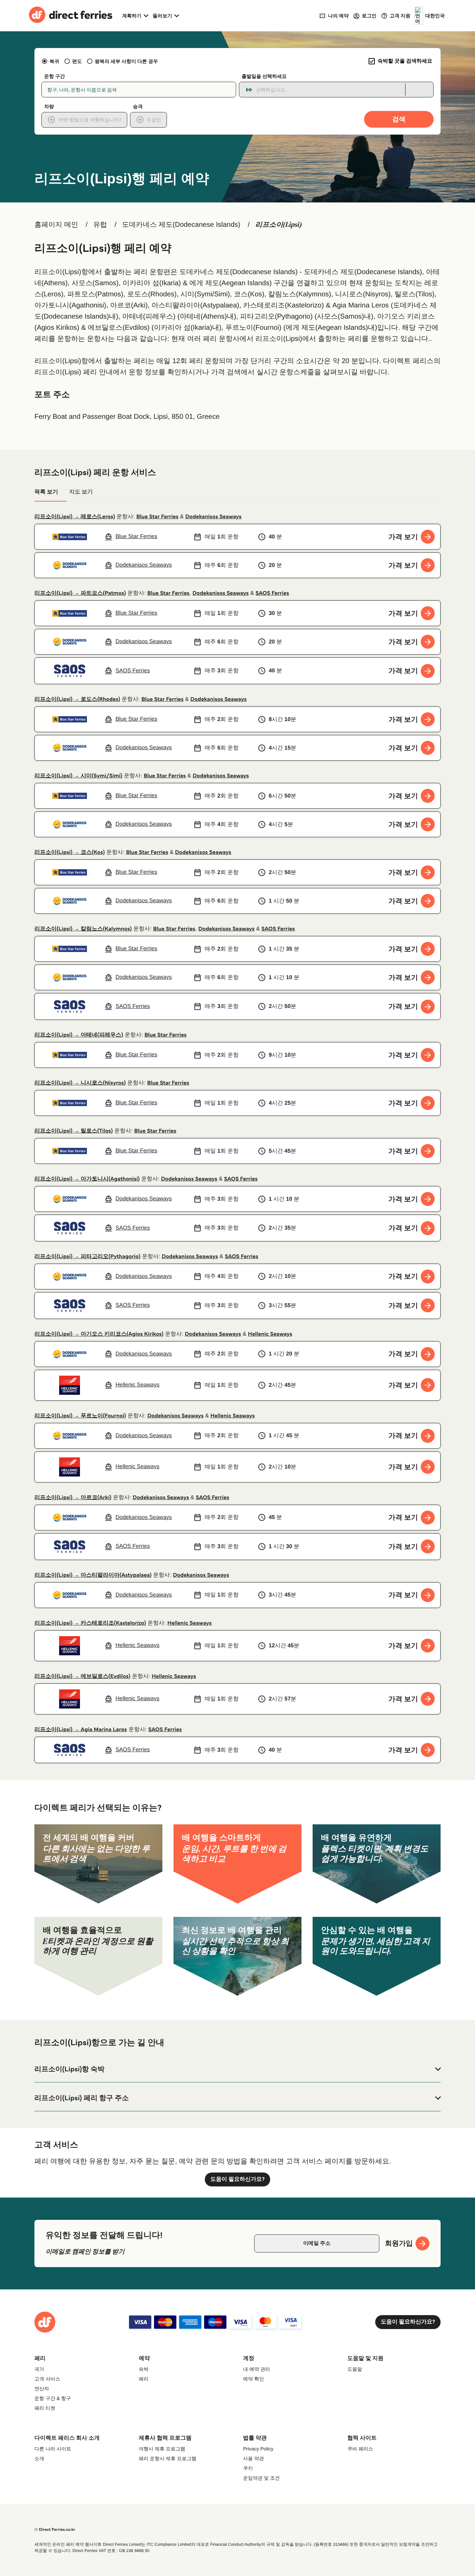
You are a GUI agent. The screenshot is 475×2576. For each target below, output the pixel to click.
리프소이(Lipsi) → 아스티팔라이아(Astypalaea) (93, 1575)
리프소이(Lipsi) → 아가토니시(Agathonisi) (87, 1179)
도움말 (355, 2369)
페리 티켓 (45, 2408)
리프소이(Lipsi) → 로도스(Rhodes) (77, 699)
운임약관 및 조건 (261, 2478)
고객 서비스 (47, 2379)
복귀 (54, 61)
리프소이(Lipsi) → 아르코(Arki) (73, 1498)
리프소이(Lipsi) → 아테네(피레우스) (79, 1035)
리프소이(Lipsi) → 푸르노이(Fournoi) (80, 1416)
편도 (77, 61)
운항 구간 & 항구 (53, 2398)
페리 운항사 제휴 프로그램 (168, 2458)
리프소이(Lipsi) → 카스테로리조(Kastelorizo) (90, 1623)
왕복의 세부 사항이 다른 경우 (126, 61)
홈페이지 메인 (56, 225)
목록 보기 (46, 492)
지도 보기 (81, 492)
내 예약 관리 (257, 2369)
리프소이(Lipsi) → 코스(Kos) (70, 852)
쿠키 (248, 2468)
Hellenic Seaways (270, 1334)
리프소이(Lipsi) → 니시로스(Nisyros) (80, 1083)
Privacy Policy (258, 2449)
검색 (399, 119)
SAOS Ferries (272, 593)
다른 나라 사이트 (53, 2449)
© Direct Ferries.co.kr (55, 2530)
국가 (39, 2369)
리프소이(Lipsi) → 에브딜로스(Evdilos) (82, 1676)
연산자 (42, 2389)
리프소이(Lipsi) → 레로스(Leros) (75, 517)
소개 (39, 2458)
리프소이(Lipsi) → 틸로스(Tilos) (74, 1131)
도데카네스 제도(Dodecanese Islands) (181, 225)
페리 (144, 2379)
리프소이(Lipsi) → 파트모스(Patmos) (80, 593)
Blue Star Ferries (157, 517)
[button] (237, 2069)
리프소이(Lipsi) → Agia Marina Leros (81, 1730)
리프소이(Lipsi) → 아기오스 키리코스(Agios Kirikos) (99, 1334)
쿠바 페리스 (360, 2449)
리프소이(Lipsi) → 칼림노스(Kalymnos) (83, 929)
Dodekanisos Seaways (214, 517)
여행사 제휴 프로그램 (162, 2449)
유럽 (100, 225)
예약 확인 (253, 2379)
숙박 (144, 2369)
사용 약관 (253, 2458)
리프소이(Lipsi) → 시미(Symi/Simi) (78, 776)
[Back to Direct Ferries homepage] (71, 16)
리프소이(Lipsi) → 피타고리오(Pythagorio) (87, 1257)
